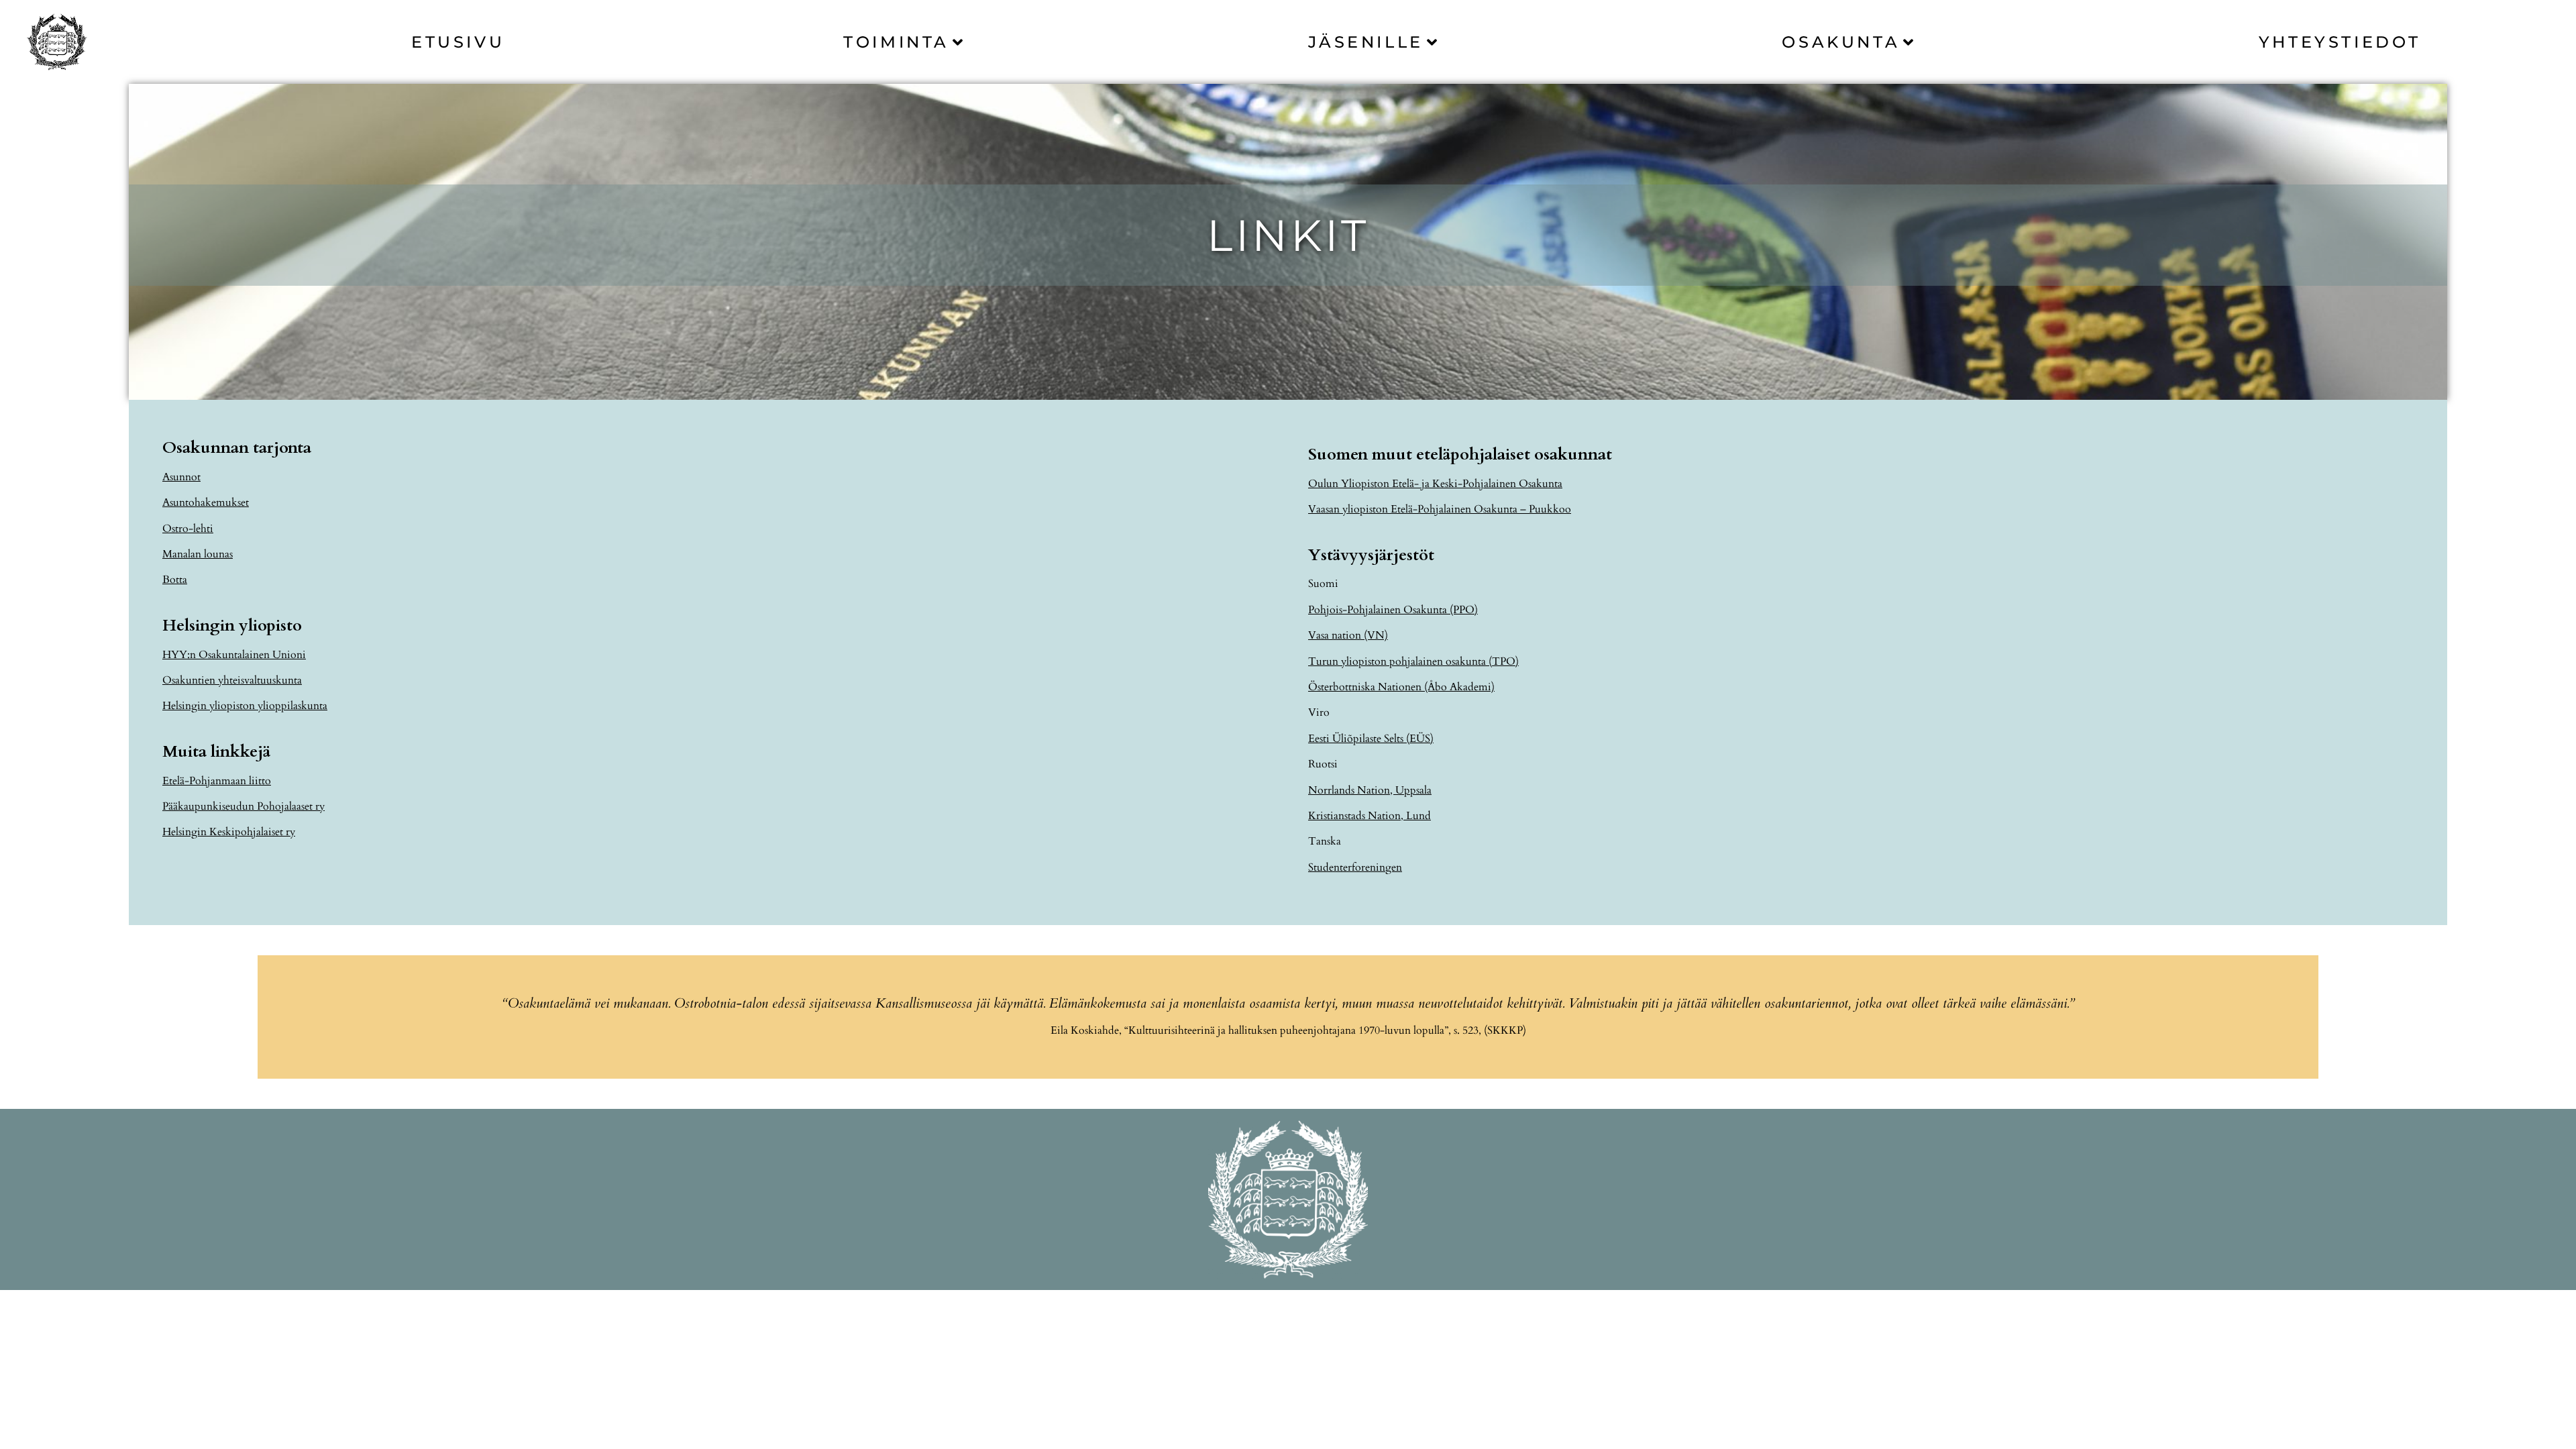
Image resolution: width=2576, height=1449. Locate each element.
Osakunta (1841, 42)
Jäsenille (1366, 42)
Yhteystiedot (2340, 42)
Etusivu (458, 42)
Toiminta (896, 42)
